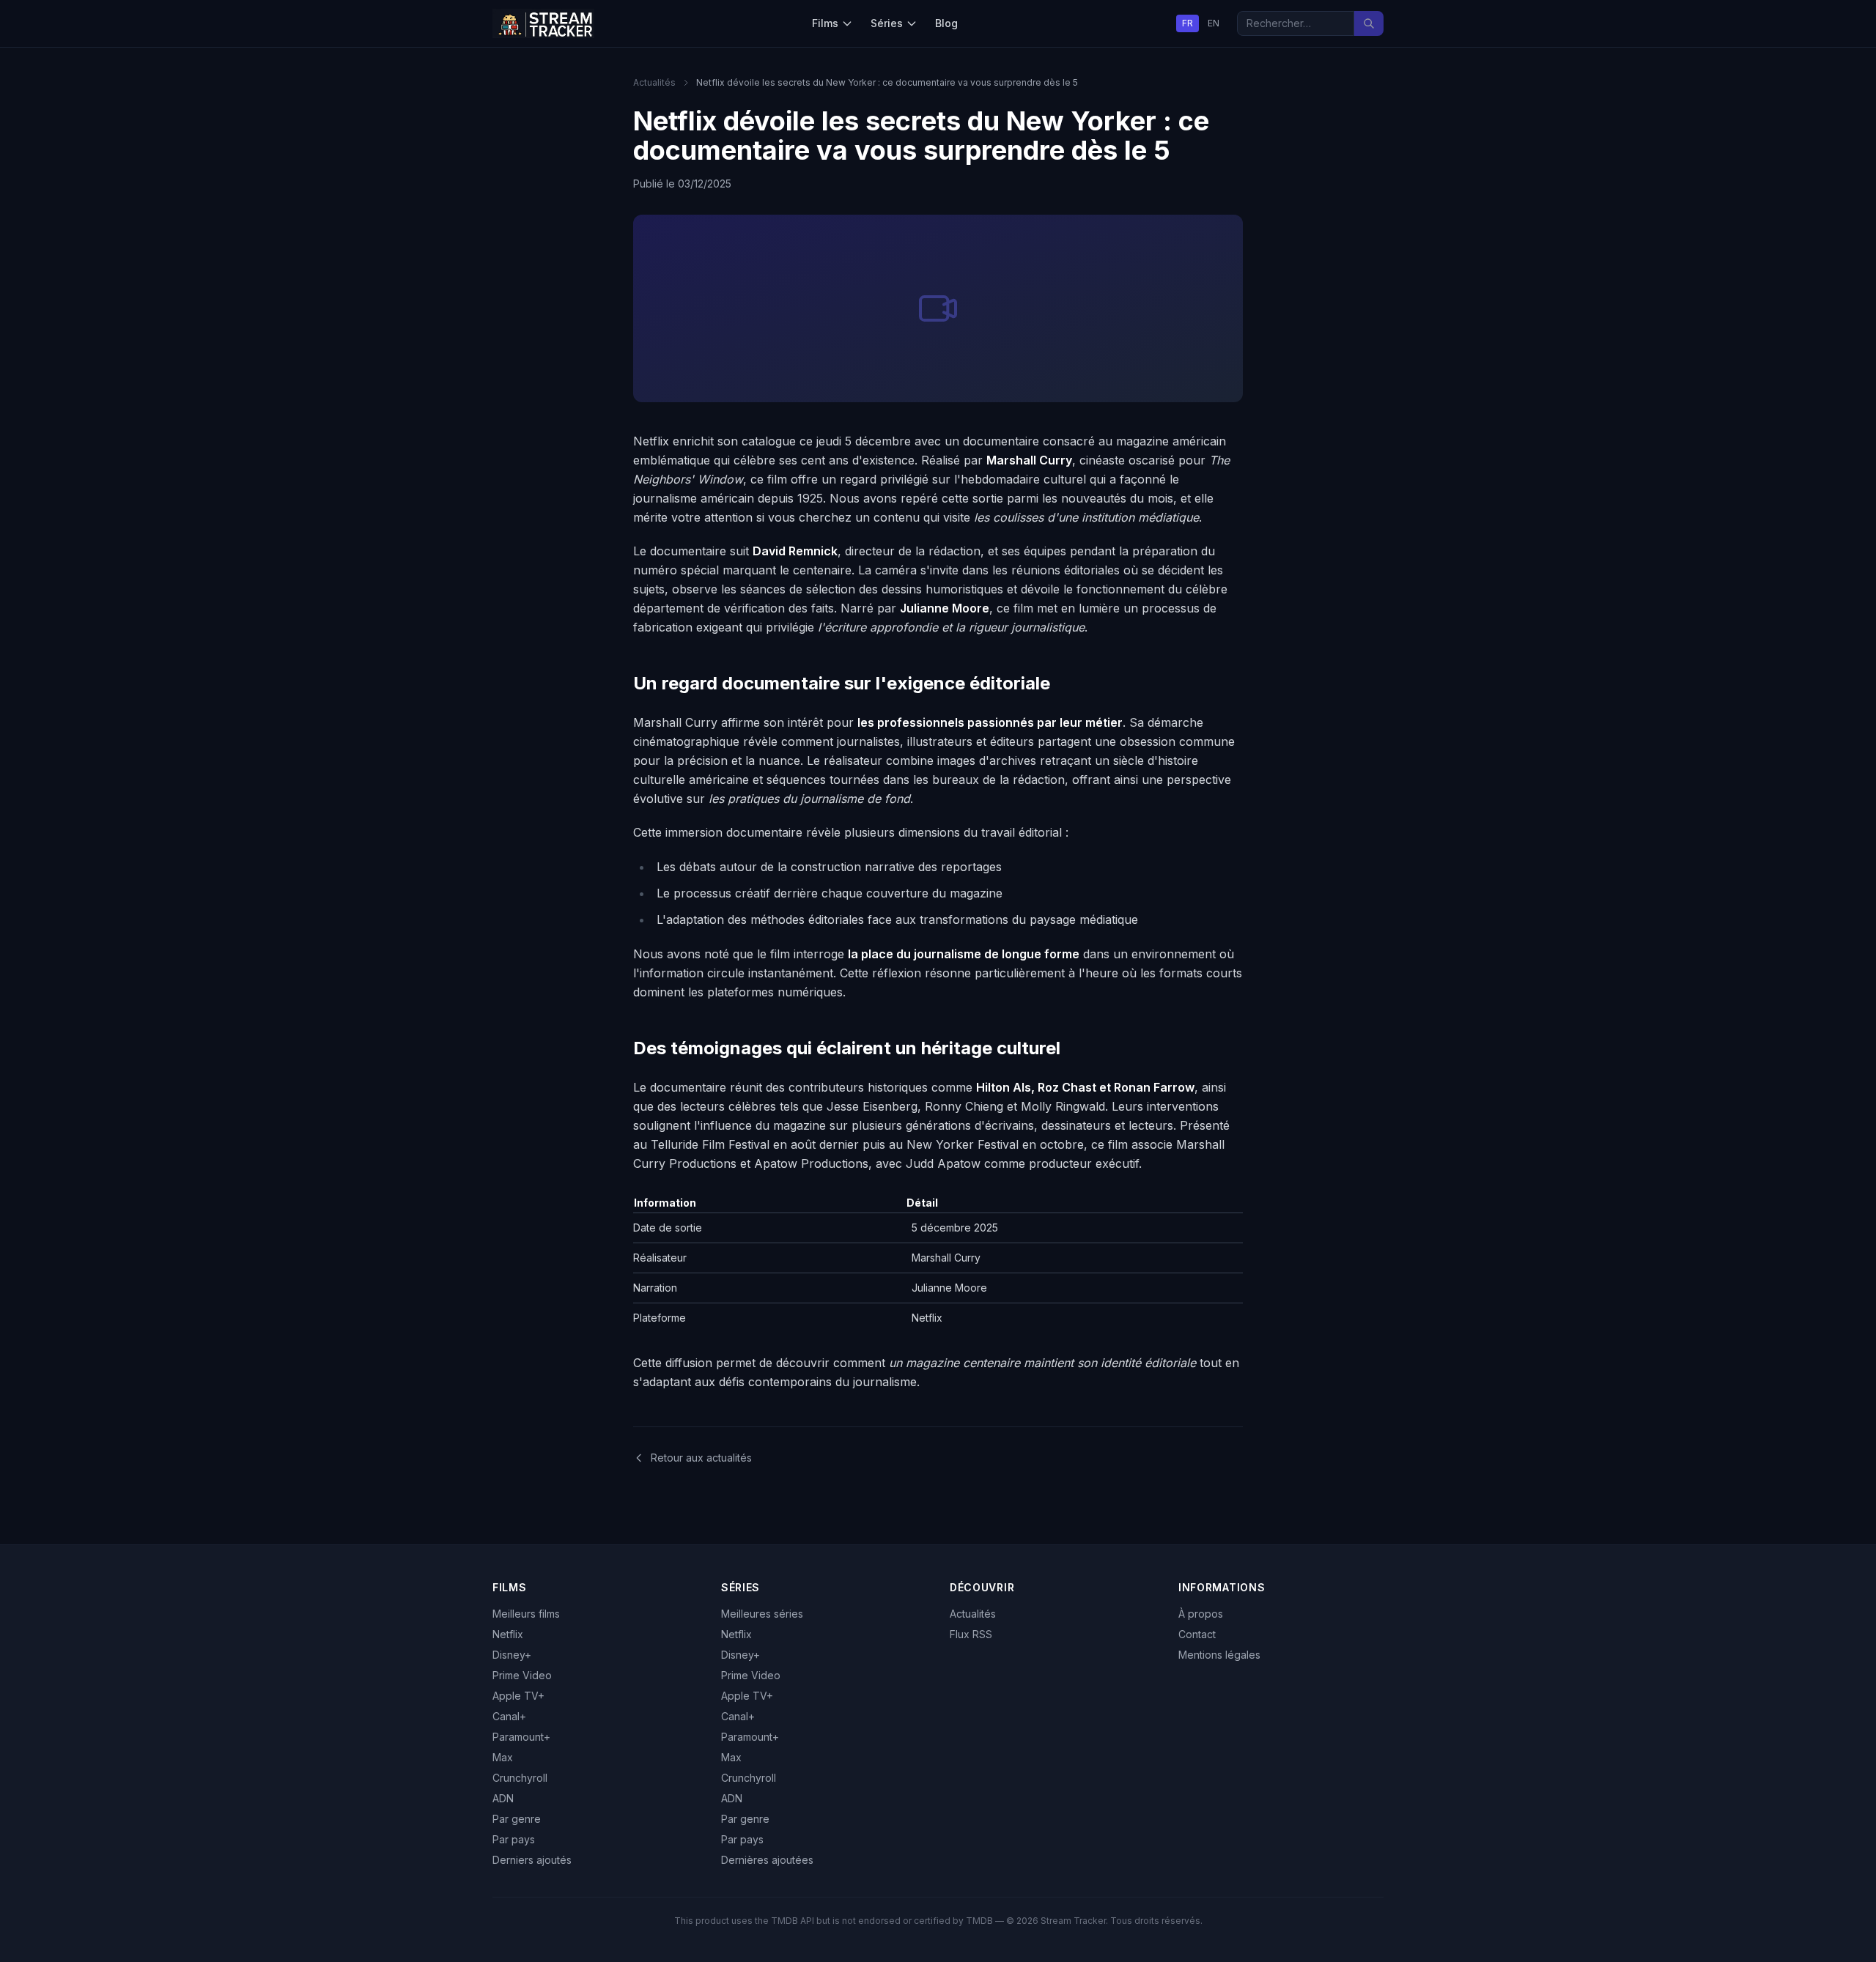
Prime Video (522, 1675)
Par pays (514, 1839)
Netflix (508, 1634)
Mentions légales (1219, 1655)
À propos (1201, 1614)
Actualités (654, 82)
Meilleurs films (526, 1614)
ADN (503, 1798)
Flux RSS (971, 1634)
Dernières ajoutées (767, 1860)
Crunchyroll (520, 1778)
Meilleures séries (762, 1614)
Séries (887, 23)
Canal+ (509, 1716)
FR (1188, 23)
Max (503, 1757)
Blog (946, 23)
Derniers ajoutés (532, 1860)
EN (1214, 23)
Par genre (517, 1819)
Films (825, 23)
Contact (1197, 1634)
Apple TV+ (518, 1696)
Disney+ (512, 1655)
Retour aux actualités (701, 1458)
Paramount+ (521, 1737)
